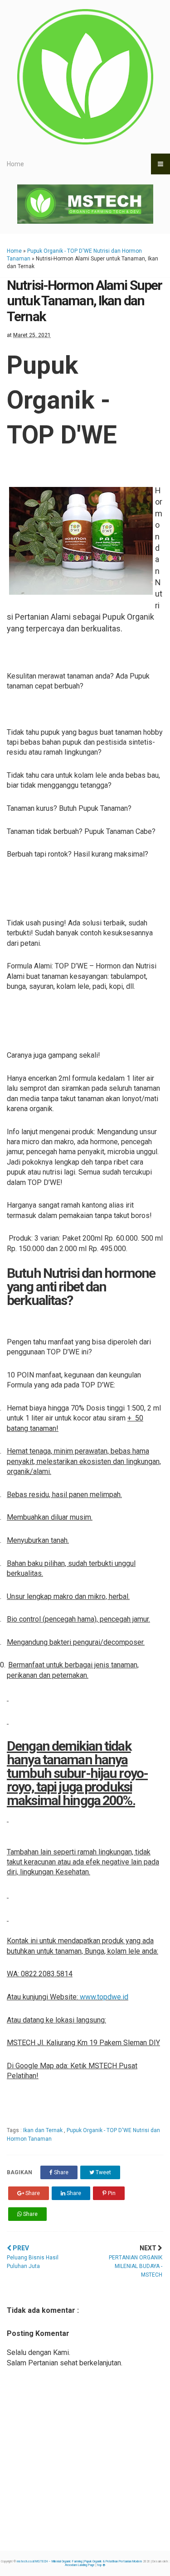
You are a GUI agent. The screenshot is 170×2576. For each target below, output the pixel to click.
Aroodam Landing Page (80, 2565)
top (100, 2565)
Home (15, 164)
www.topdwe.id (104, 1997)
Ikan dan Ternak (44, 2130)
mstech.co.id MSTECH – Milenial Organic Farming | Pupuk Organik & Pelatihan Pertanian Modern (79, 2562)
